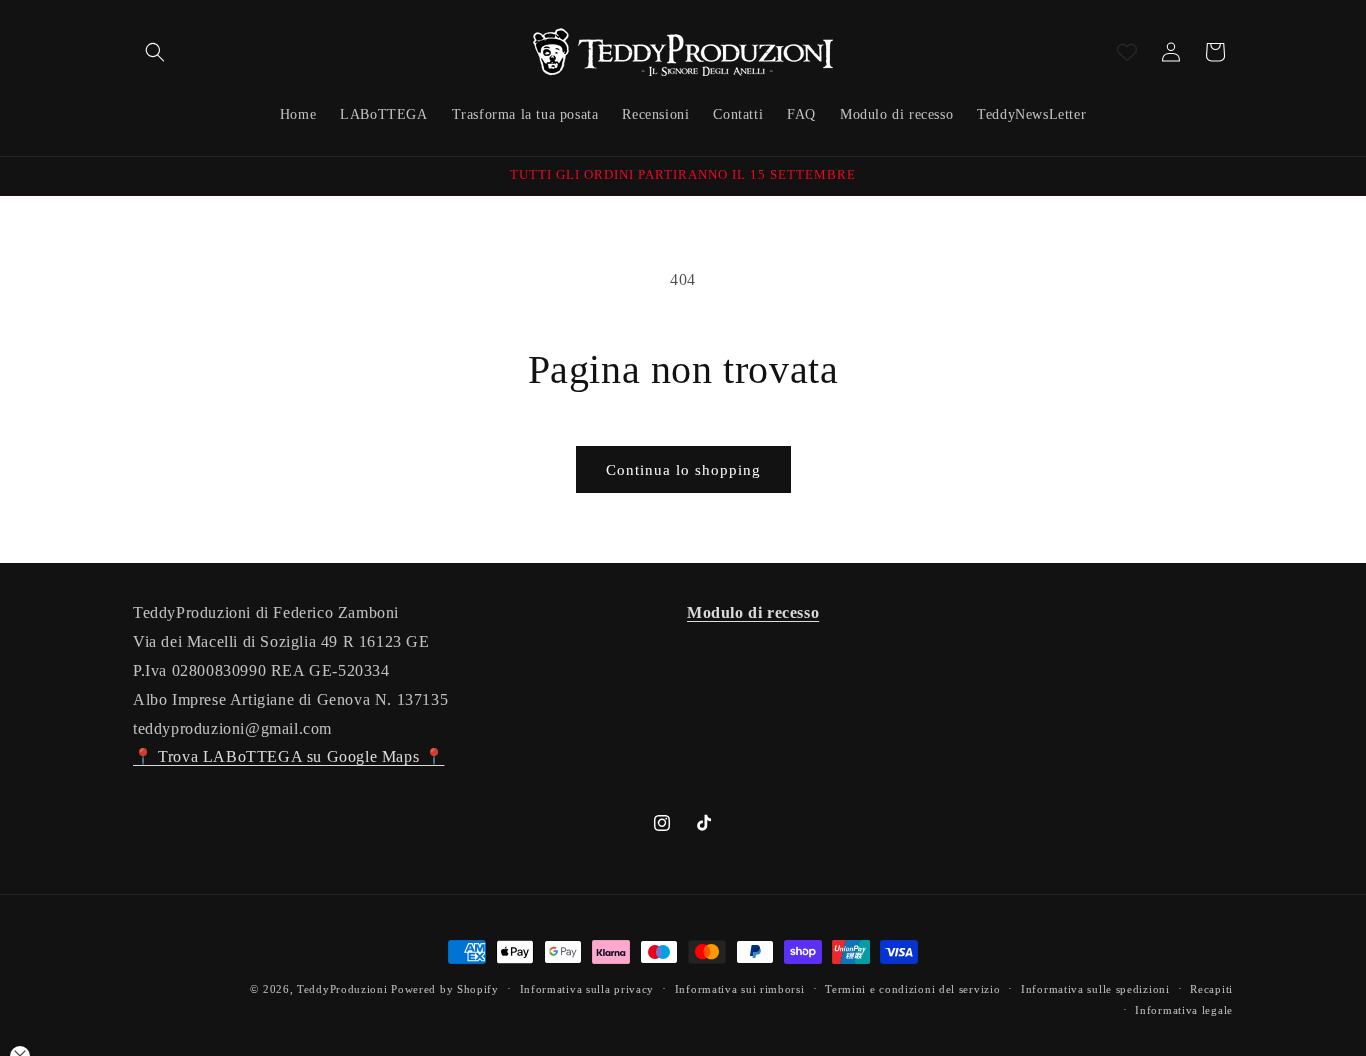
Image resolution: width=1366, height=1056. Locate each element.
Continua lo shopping (683, 470)
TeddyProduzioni (342, 989)
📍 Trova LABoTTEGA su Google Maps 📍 (288, 756)
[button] (155, 52)
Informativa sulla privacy (587, 989)
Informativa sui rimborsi (740, 989)
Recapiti (1211, 989)
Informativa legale (1184, 1010)
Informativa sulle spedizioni (1095, 989)
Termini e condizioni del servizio (912, 989)
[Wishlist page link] (1127, 52)
